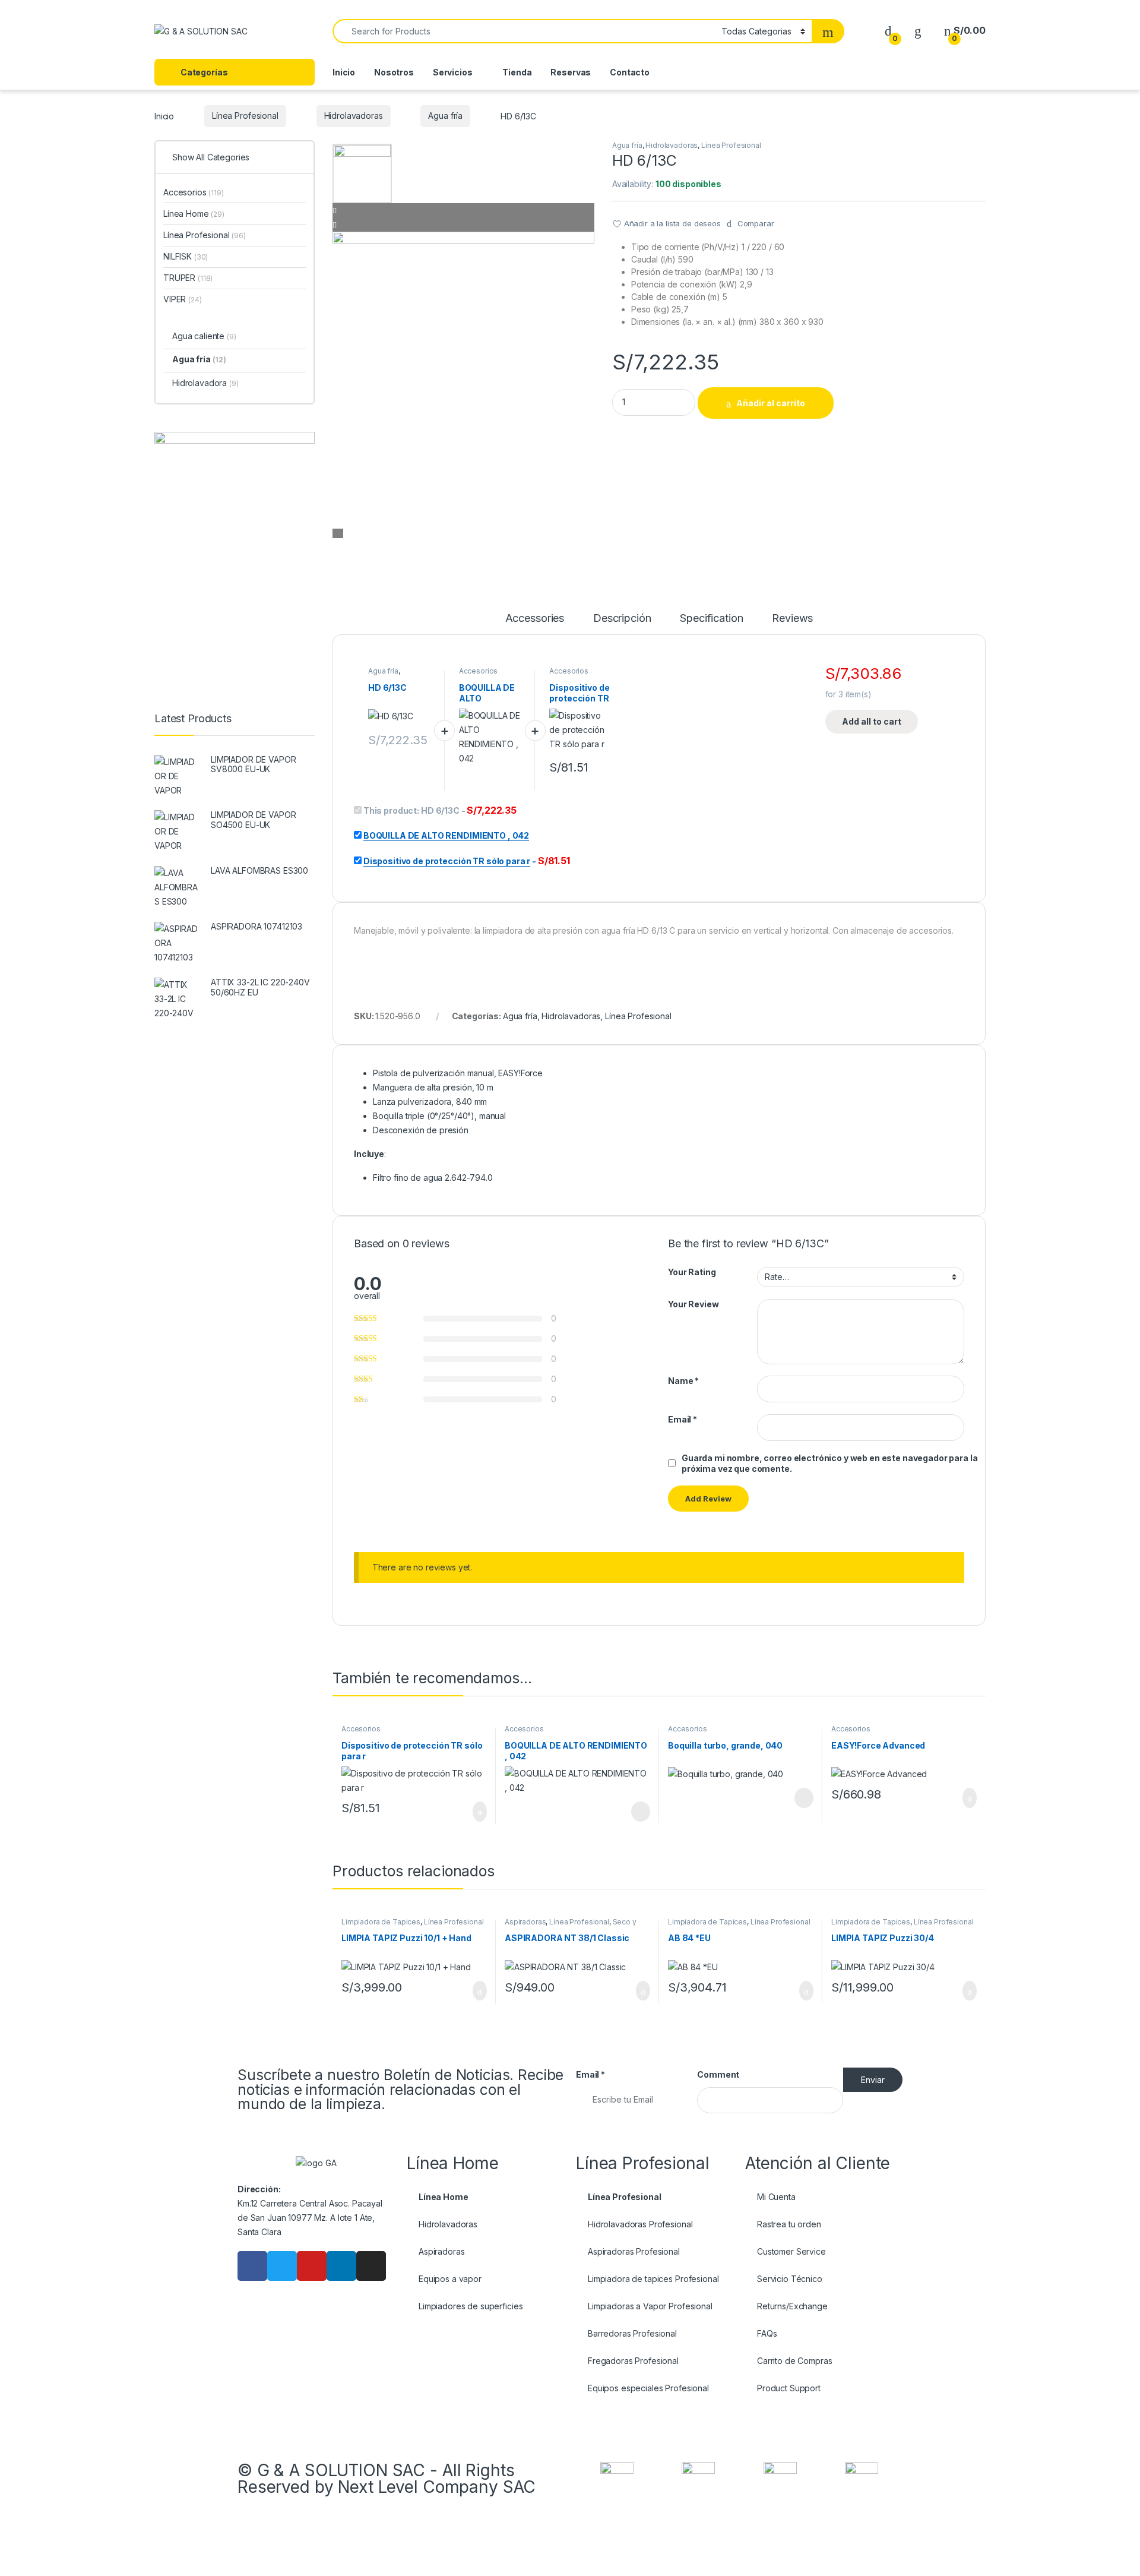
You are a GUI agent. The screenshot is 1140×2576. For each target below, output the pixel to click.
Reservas (571, 72)
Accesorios (479, 671)
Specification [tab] (711, 619)
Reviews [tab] (792, 619)
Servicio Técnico (790, 2279)
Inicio (344, 72)
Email (683, 1419)
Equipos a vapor (450, 2279)
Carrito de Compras (794, 2361)
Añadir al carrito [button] (475, 1812)
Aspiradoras (525, 1922)
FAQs (767, 2333)
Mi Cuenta (776, 2197)
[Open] (311, 32)
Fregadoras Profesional (633, 2361)
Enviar (873, 2080)
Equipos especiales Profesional (648, 2388)
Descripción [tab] (622, 619)
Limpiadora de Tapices (381, 1922)
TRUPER (188, 278)
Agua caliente (204, 336)
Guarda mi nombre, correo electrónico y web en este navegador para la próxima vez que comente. (829, 1463)
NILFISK (186, 256)
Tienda (517, 72)
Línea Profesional (245, 116)
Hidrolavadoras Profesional (640, 2224)
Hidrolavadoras (354, 116)
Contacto (630, 72)
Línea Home (194, 214)
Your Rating (692, 1272)
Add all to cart (872, 721)
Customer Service (791, 2251)
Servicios (453, 72)
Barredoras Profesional (632, 2333)
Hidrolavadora (205, 383)
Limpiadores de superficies (471, 2306)
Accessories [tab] (535, 619)
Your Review (693, 1304)
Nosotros (394, 72)
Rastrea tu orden (789, 2224)
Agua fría (445, 116)
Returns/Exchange (792, 2306)
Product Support (789, 2388)
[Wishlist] (918, 31)
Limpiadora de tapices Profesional (653, 2279)
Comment (718, 2074)
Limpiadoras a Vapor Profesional (650, 2306)
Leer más (641, 1812)
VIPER (183, 299)
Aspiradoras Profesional (634, 2251)
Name (683, 1381)
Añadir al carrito (771, 403)
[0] (888, 31)
